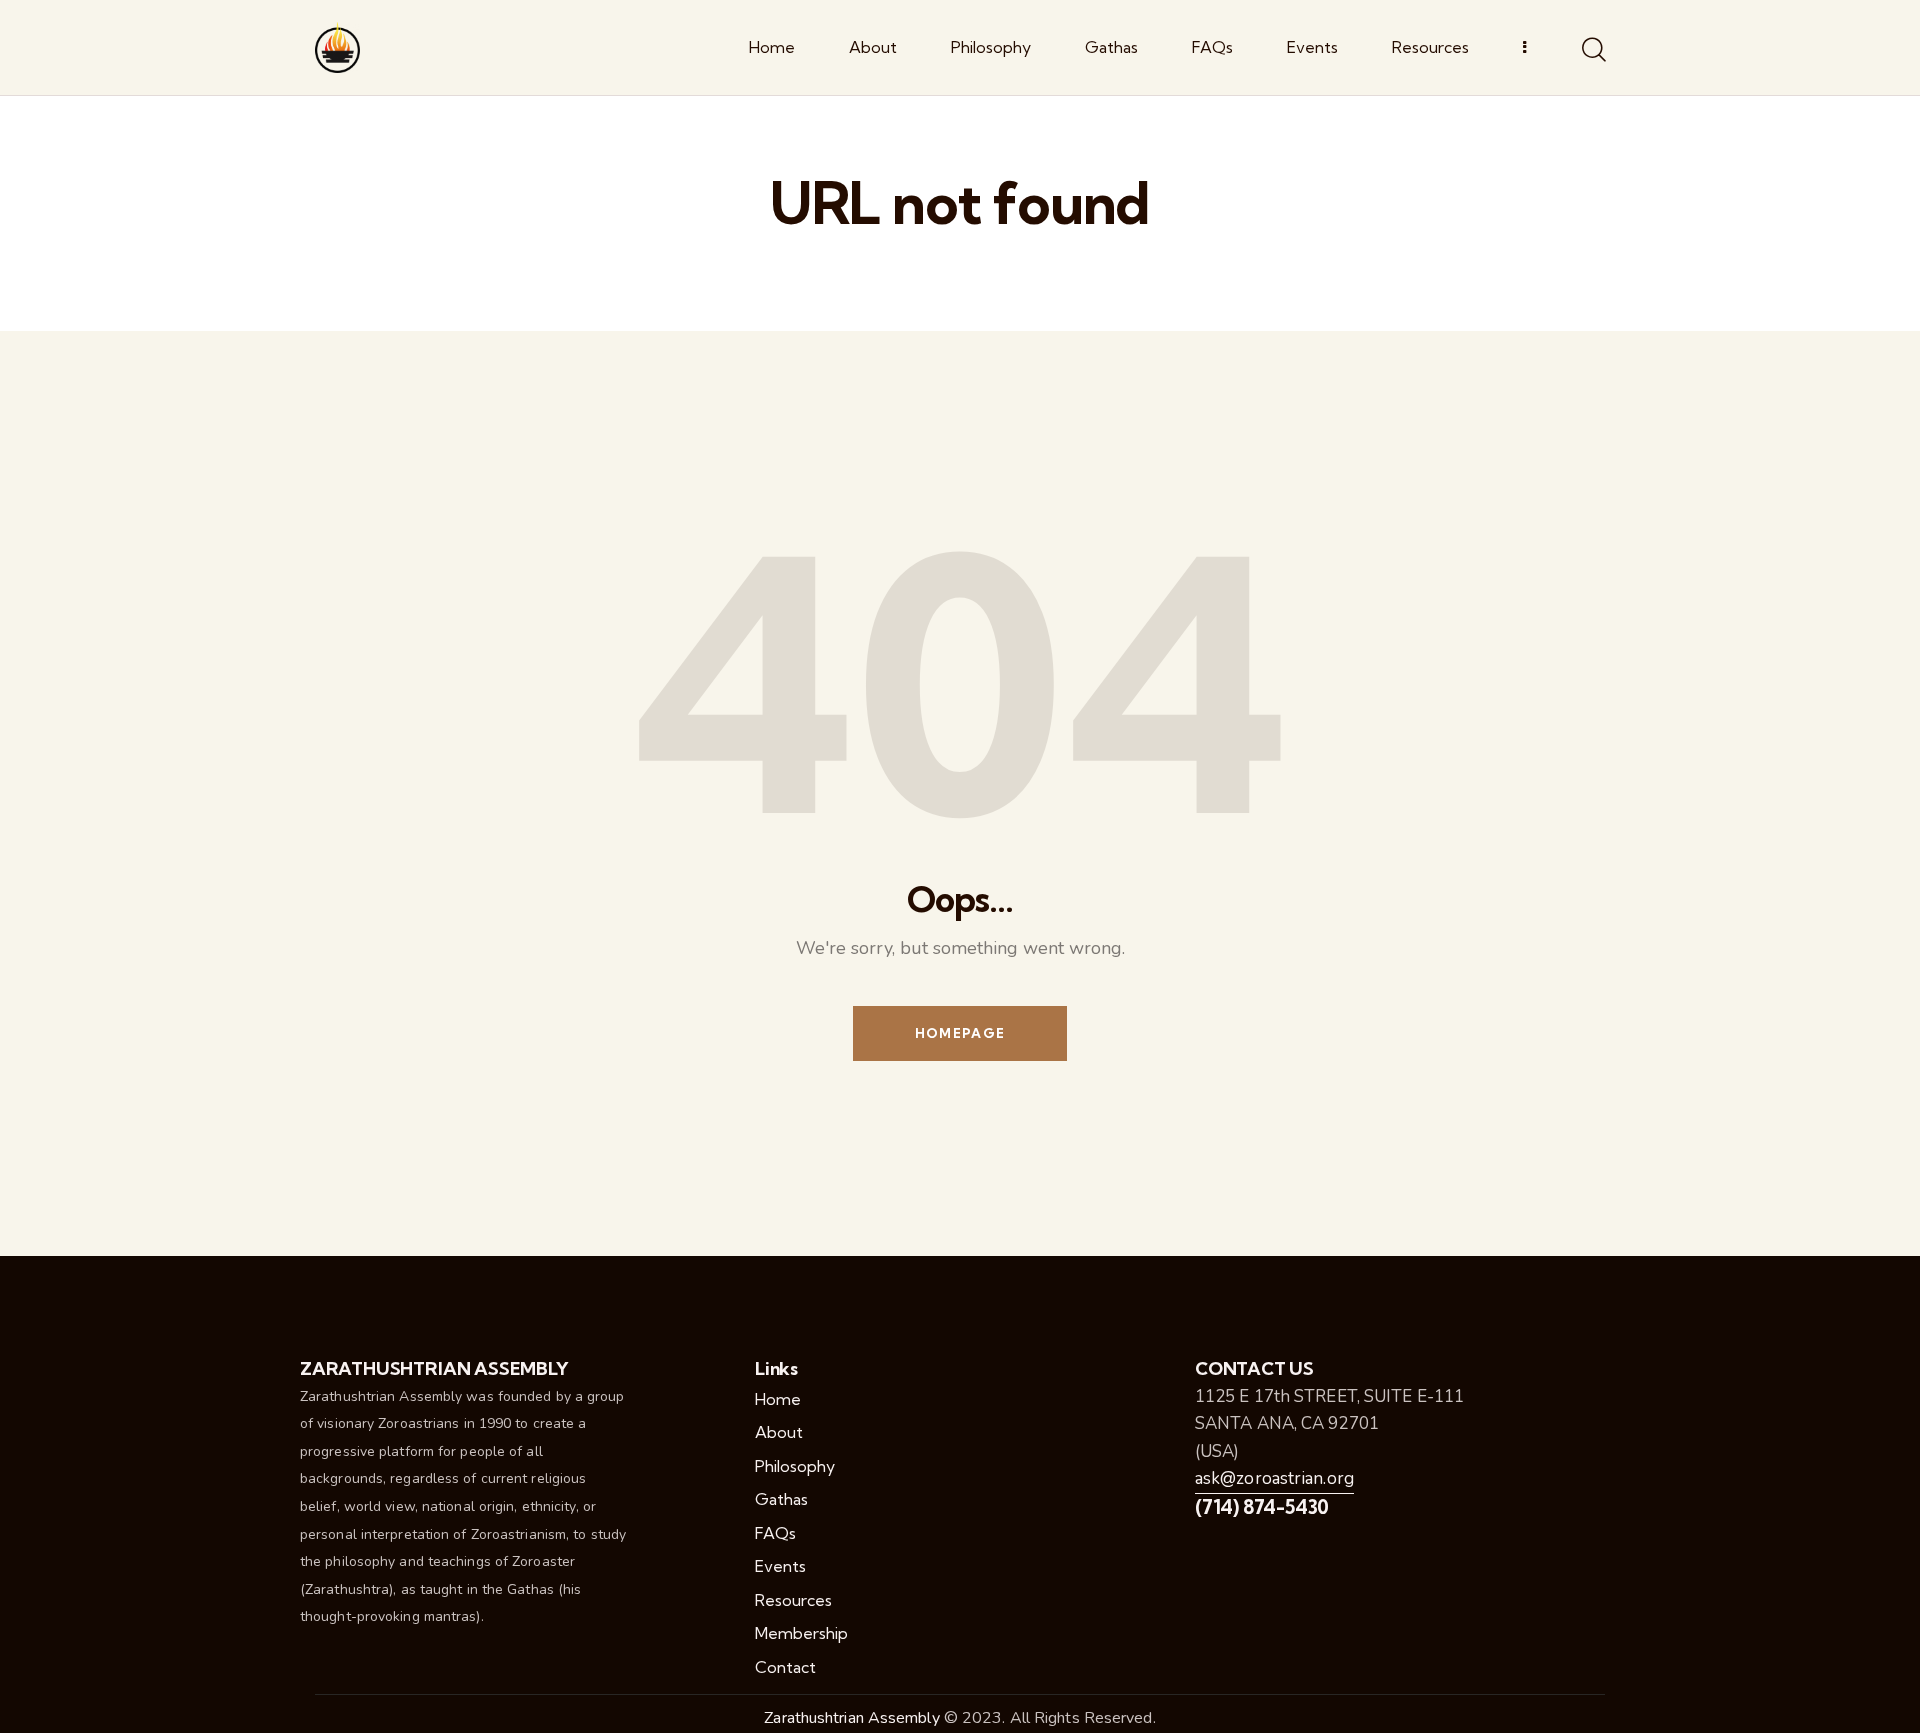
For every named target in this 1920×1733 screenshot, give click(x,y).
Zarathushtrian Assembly (851, 1718)
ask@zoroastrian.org (1274, 1478)
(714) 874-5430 (1262, 1507)
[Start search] (1592, 51)
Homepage (960, 1033)
